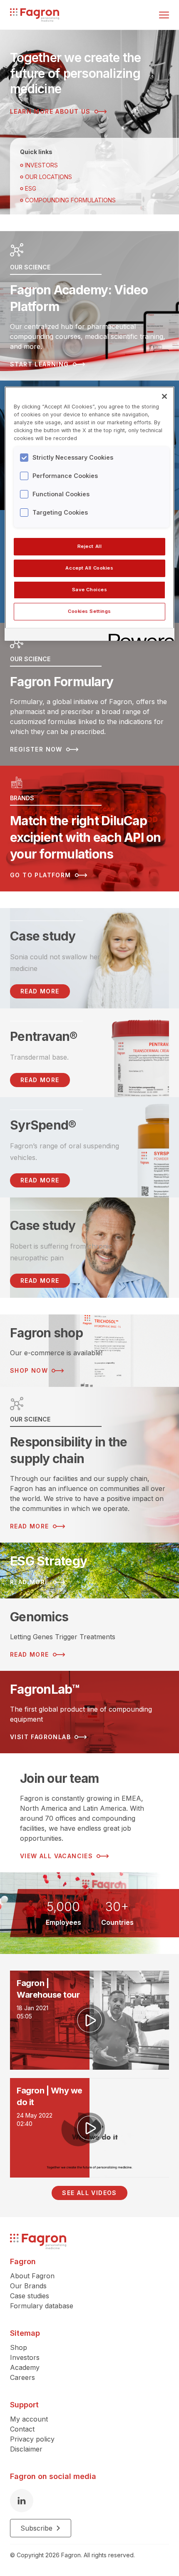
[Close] (164, 396)
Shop (19, 2347)
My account (29, 2419)
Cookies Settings (89, 611)
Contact (22, 2429)
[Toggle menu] (164, 15)
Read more (40, 1080)
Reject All (90, 546)
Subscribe (36, 2528)
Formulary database (42, 2306)
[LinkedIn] (22, 2501)
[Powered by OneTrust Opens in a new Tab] (139, 636)
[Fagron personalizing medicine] (38, 2241)
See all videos (89, 2193)
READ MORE (40, 991)
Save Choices (90, 590)
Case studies (30, 2296)
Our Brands (28, 2286)
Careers (22, 2377)
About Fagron (32, 2276)
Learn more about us (50, 111)
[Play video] (89, 2020)
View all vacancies (56, 1856)
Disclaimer (26, 2449)
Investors (41, 165)
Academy (25, 2367)
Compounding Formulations (70, 200)
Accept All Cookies (89, 568)
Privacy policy (32, 2439)
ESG (31, 188)
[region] (90, 514)
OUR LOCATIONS (48, 177)
